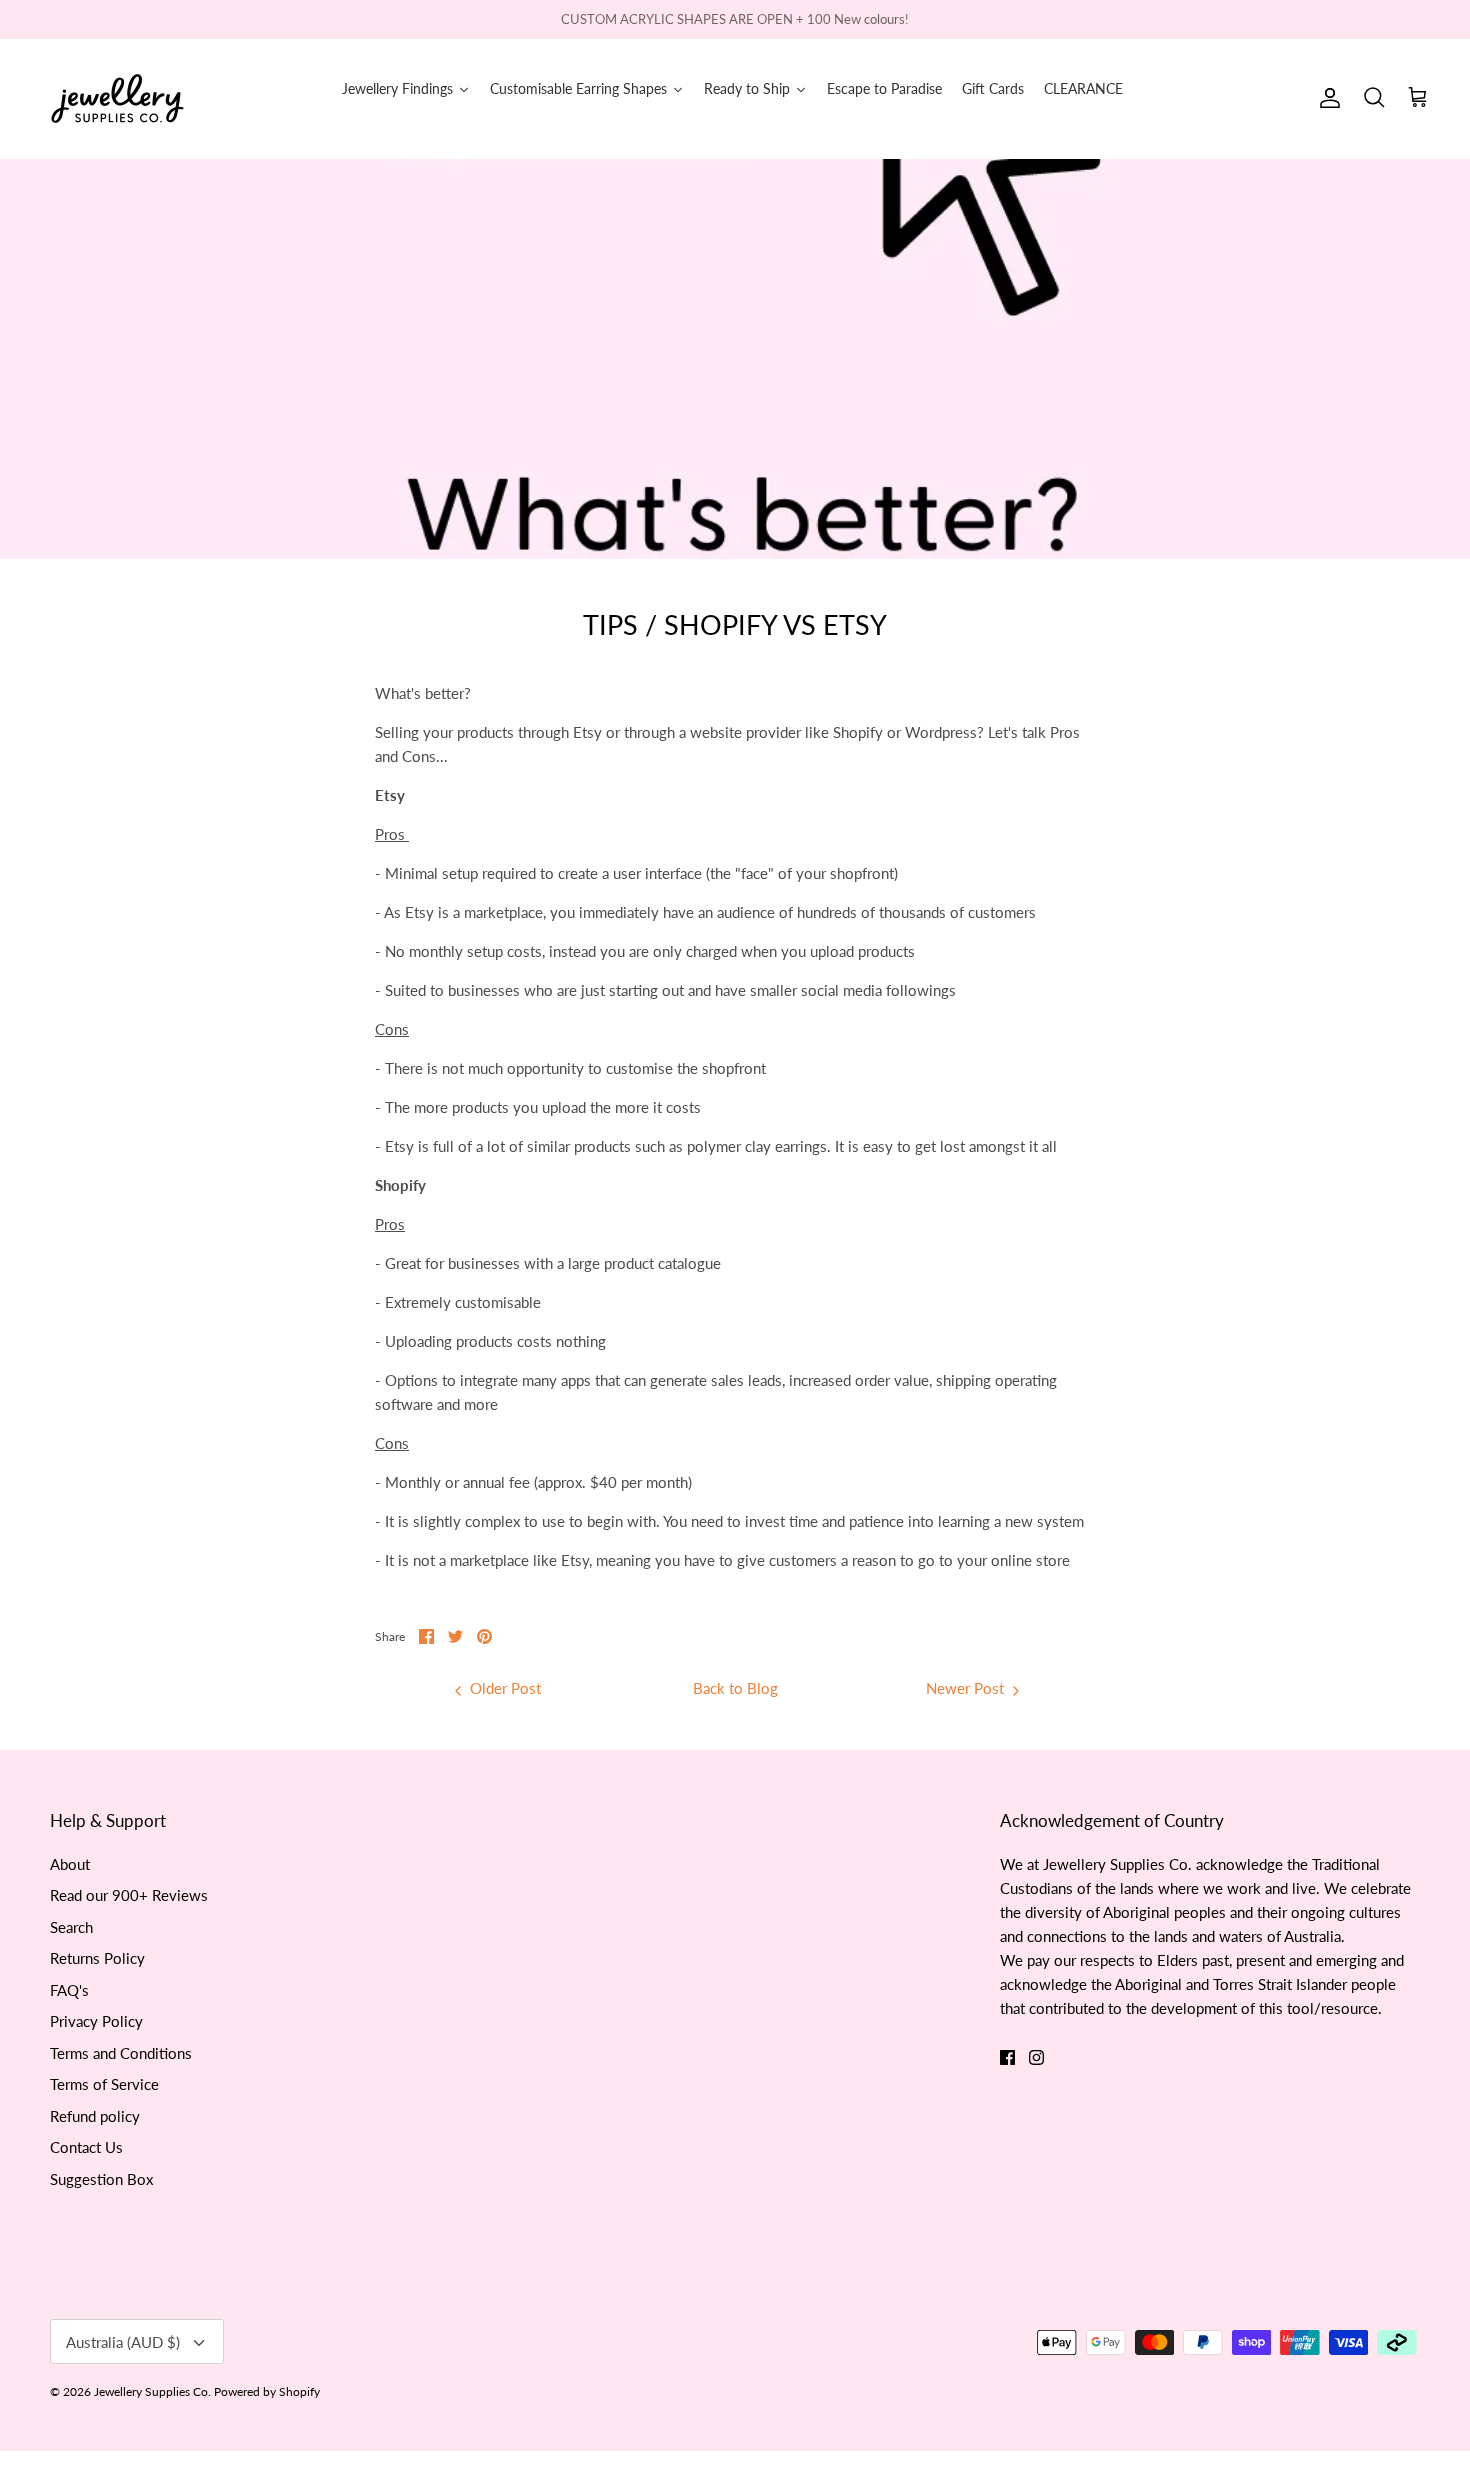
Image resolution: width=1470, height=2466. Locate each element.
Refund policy (95, 2116)
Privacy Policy (96, 2021)
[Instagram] (1036, 2057)
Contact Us (86, 2147)
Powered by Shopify (267, 2391)
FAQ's (69, 1990)
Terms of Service (104, 2084)
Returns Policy (97, 1958)
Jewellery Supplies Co (151, 2391)
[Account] (1326, 98)
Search (71, 1927)
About (70, 1864)
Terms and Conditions (121, 2053)
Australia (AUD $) (123, 2342)
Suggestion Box (101, 2179)
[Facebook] (1007, 2057)
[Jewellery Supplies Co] (117, 98)
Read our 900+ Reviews (129, 1895)
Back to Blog (735, 1688)
